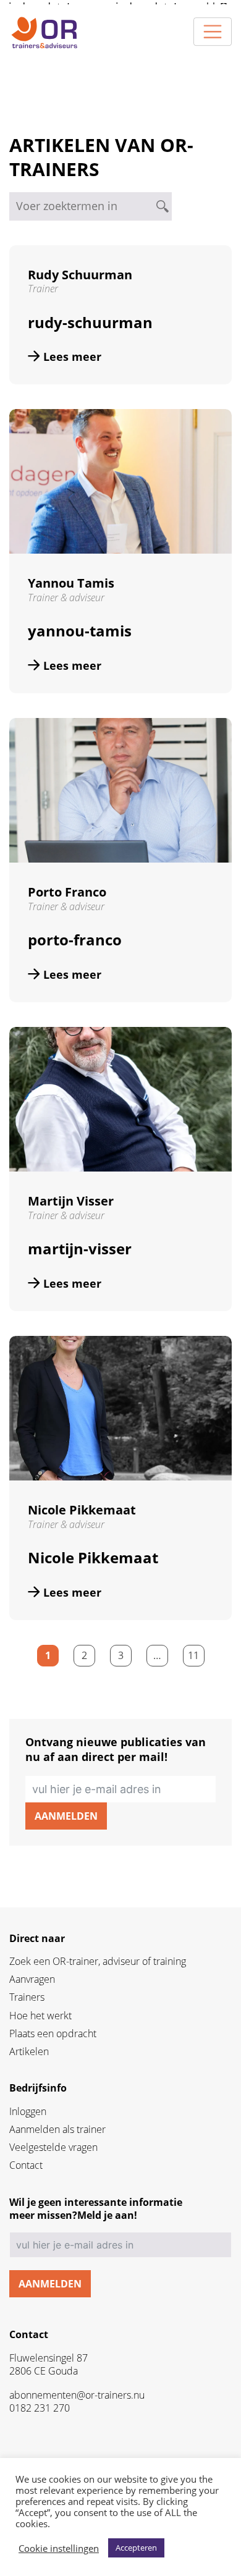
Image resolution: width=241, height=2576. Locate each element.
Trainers (27, 1997)
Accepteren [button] (136, 2548)
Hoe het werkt (40, 2016)
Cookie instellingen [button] (59, 2548)
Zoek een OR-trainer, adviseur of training (98, 1962)
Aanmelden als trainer (57, 2130)
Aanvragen (32, 1979)
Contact (26, 2165)
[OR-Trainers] (44, 32)
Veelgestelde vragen (53, 2147)
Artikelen (29, 2052)
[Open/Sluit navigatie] (213, 32)
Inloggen (28, 2112)
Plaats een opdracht (53, 2034)
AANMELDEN (66, 1816)
